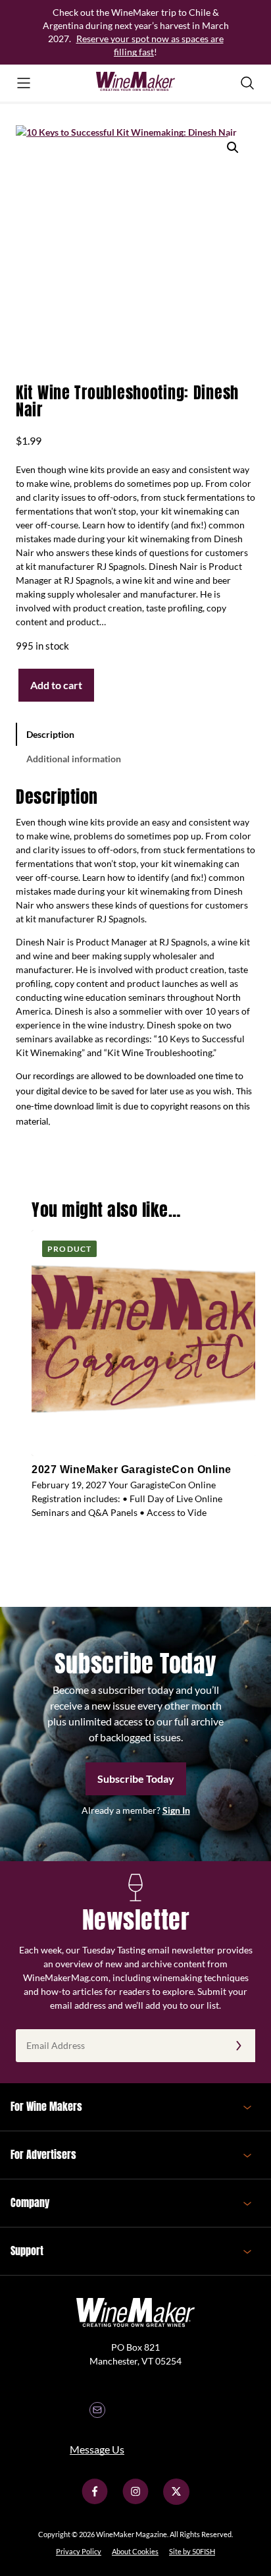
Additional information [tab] (74, 759)
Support (27, 2251)
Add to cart (56, 685)
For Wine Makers (46, 2106)
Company (30, 2202)
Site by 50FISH (192, 2551)
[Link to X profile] (176, 2501)
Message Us (97, 2449)
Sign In (176, 1810)
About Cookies (135, 2551)
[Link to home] (135, 83)
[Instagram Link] (135, 2501)
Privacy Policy (79, 2551)
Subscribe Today (136, 1778)
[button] (233, 148)
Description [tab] (50, 734)
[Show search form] (247, 83)
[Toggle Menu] (24, 83)
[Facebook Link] (95, 2501)
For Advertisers (43, 2154)
